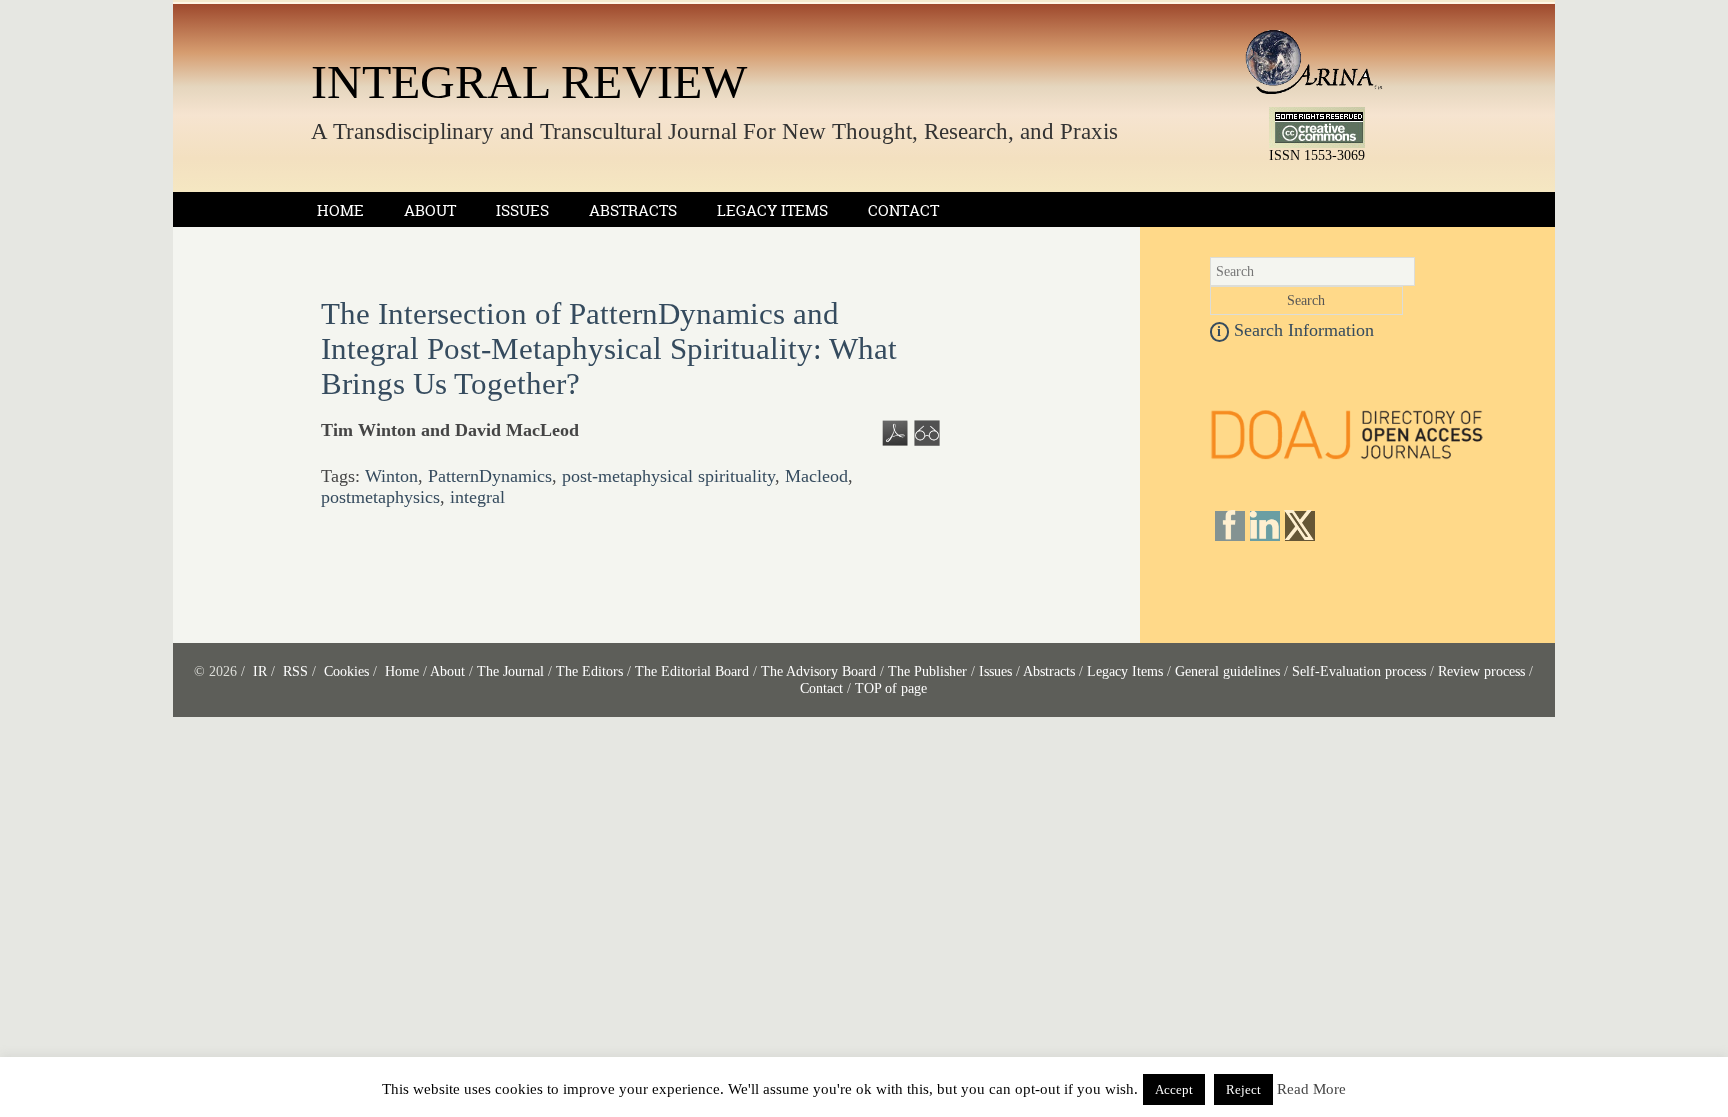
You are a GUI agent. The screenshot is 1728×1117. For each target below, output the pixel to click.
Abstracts (633, 210)
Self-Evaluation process (1359, 671)
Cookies (346, 671)
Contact (903, 210)
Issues (522, 210)
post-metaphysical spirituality (668, 476)
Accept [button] (1174, 1089)
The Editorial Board (692, 671)
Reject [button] (1243, 1089)
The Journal (510, 671)
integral (477, 497)
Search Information (1295, 330)
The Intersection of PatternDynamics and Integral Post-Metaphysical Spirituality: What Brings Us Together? (609, 349)
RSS (295, 671)
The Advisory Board (818, 671)
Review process (1481, 671)
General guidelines (1227, 671)
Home (340, 210)
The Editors (589, 671)
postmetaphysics (380, 497)
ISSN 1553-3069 (1317, 155)
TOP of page (891, 688)
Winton (391, 476)
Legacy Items (772, 210)
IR (260, 671)
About (430, 210)
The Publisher (927, 671)
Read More (1311, 1089)
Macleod (816, 476)
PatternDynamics (490, 476)
